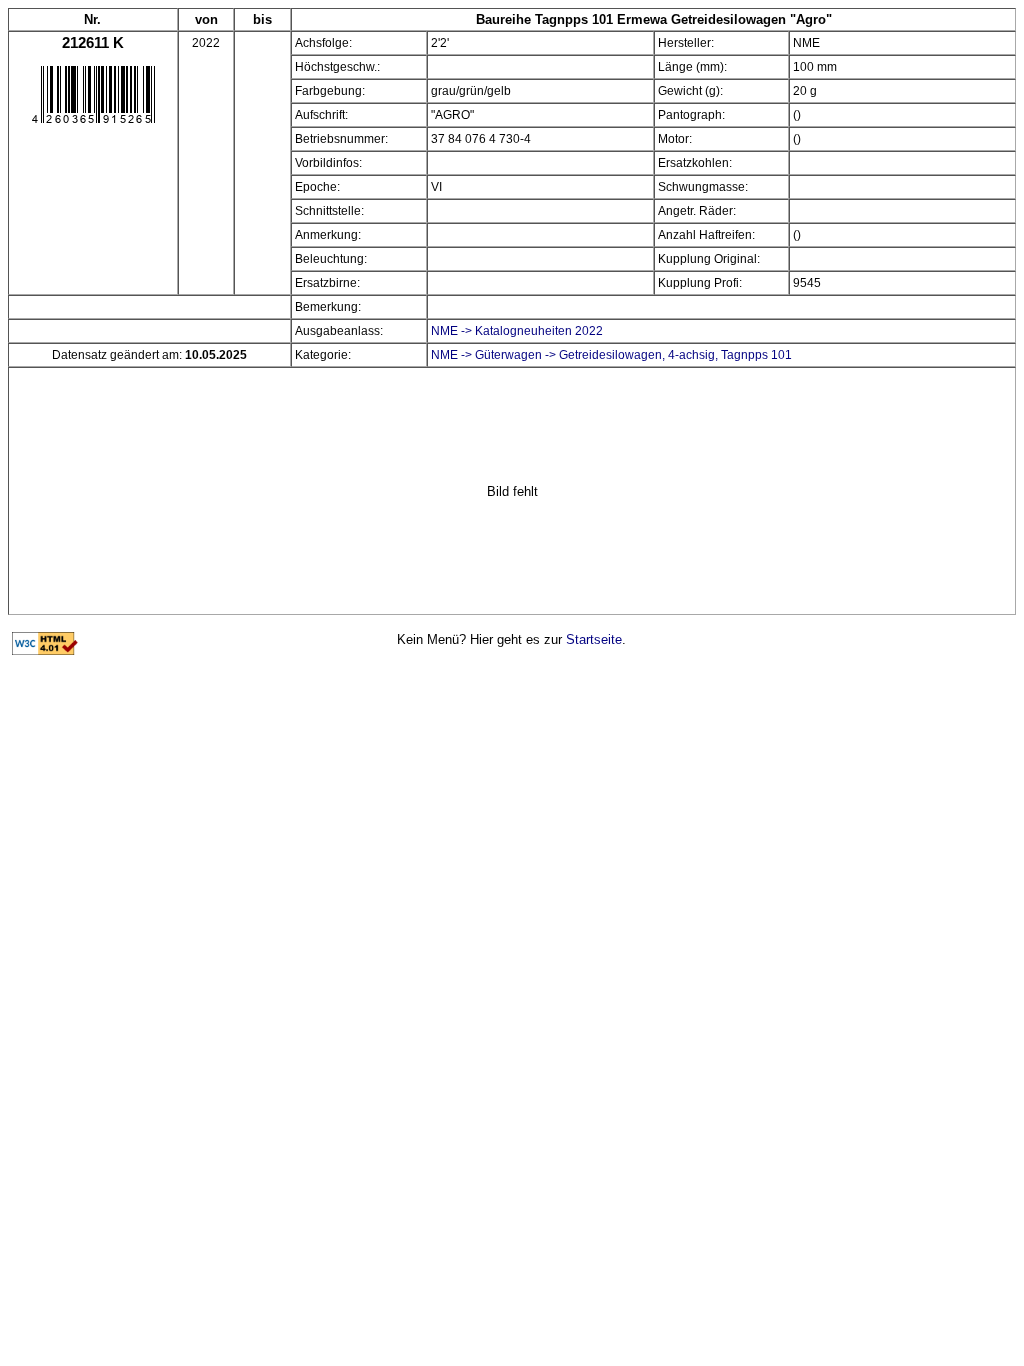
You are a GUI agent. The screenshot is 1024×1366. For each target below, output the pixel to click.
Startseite (594, 639)
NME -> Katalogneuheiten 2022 (517, 331)
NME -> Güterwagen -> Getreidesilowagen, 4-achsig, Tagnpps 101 (611, 355)
